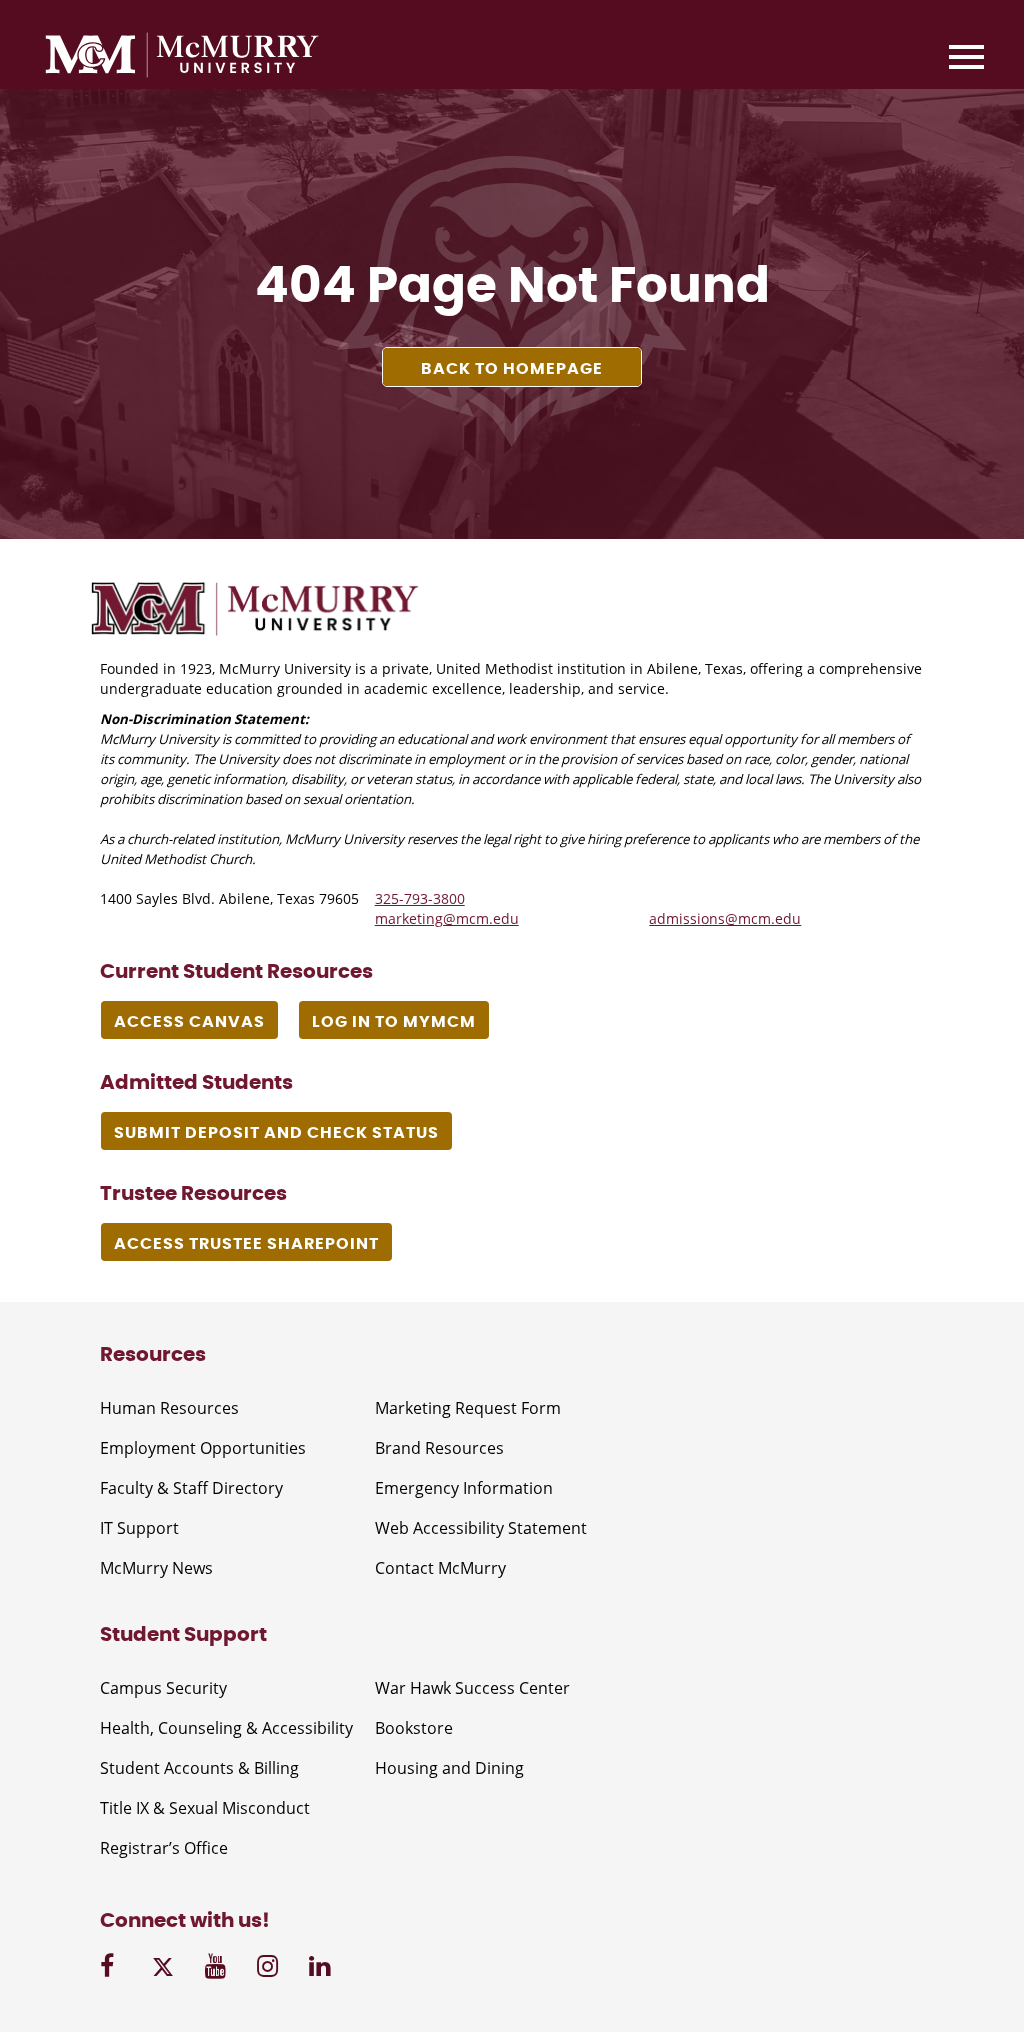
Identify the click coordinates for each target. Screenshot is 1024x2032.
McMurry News (156, 1568)
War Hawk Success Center (472, 1688)
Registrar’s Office (164, 1848)
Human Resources (169, 1408)
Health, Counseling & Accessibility (226, 1728)
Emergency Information (464, 1488)
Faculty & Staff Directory (191, 1488)
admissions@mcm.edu (725, 918)
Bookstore (414, 1728)
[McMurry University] (182, 58)
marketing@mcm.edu (447, 918)
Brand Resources (439, 1448)
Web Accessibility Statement (481, 1528)
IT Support (139, 1528)
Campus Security (163, 1688)
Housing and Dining (449, 1768)
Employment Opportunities (203, 1448)
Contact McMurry (440, 1568)
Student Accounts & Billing (199, 1768)
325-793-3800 (420, 898)
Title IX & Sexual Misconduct (205, 1808)
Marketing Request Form (468, 1408)
